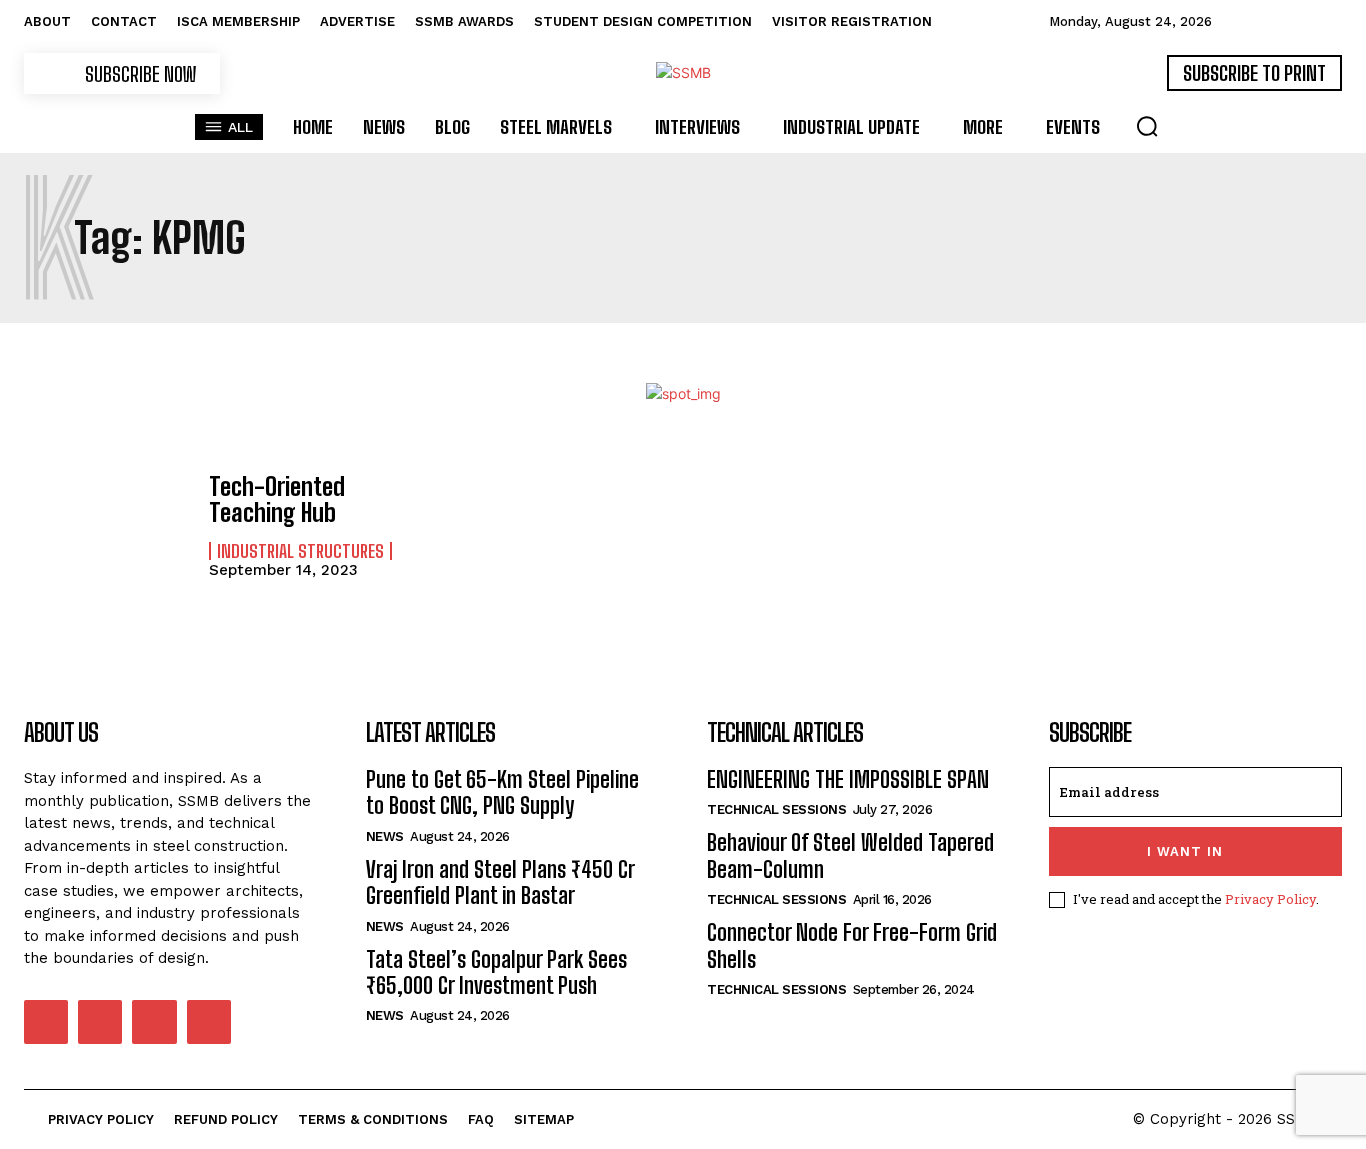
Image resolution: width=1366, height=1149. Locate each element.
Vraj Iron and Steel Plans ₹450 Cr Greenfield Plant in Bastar (500, 882)
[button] (1147, 126)
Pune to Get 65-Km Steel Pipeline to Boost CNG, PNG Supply (502, 792)
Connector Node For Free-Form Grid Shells (852, 945)
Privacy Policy (1270, 899)
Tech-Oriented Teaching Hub (277, 499)
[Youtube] (209, 1022)
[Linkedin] (100, 1022)
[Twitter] (154, 1022)
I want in (1185, 851)
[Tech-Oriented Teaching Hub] (106, 525)
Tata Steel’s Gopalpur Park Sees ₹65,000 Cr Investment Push (496, 972)
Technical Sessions (776, 809)
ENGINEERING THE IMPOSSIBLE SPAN (848, 779)
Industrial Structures (300, 551)
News (385, 836)
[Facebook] (46, 1022)
